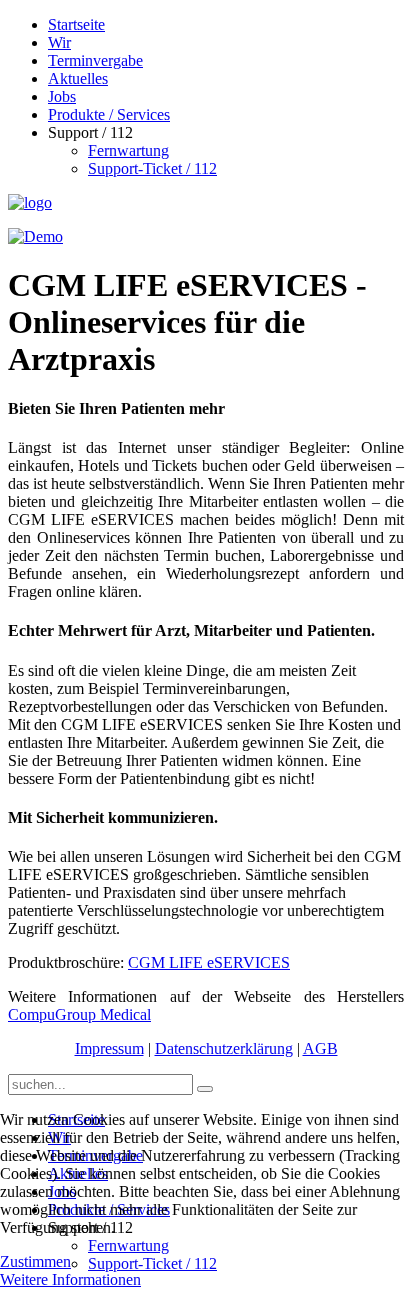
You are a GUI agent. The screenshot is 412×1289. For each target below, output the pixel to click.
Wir (59, 42)
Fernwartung (128, 150)
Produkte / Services (109, 114)
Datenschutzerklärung (224, 1048)
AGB (320, 1048)
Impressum (109, 1048)
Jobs (62, 96)
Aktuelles (78, 78)
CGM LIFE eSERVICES (209, 962)
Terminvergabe (95, 60)
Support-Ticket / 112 (152, 168)
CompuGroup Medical (79, 1014)
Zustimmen (35, 1261)
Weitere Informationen (70, 1279)
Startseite (76, 24)
